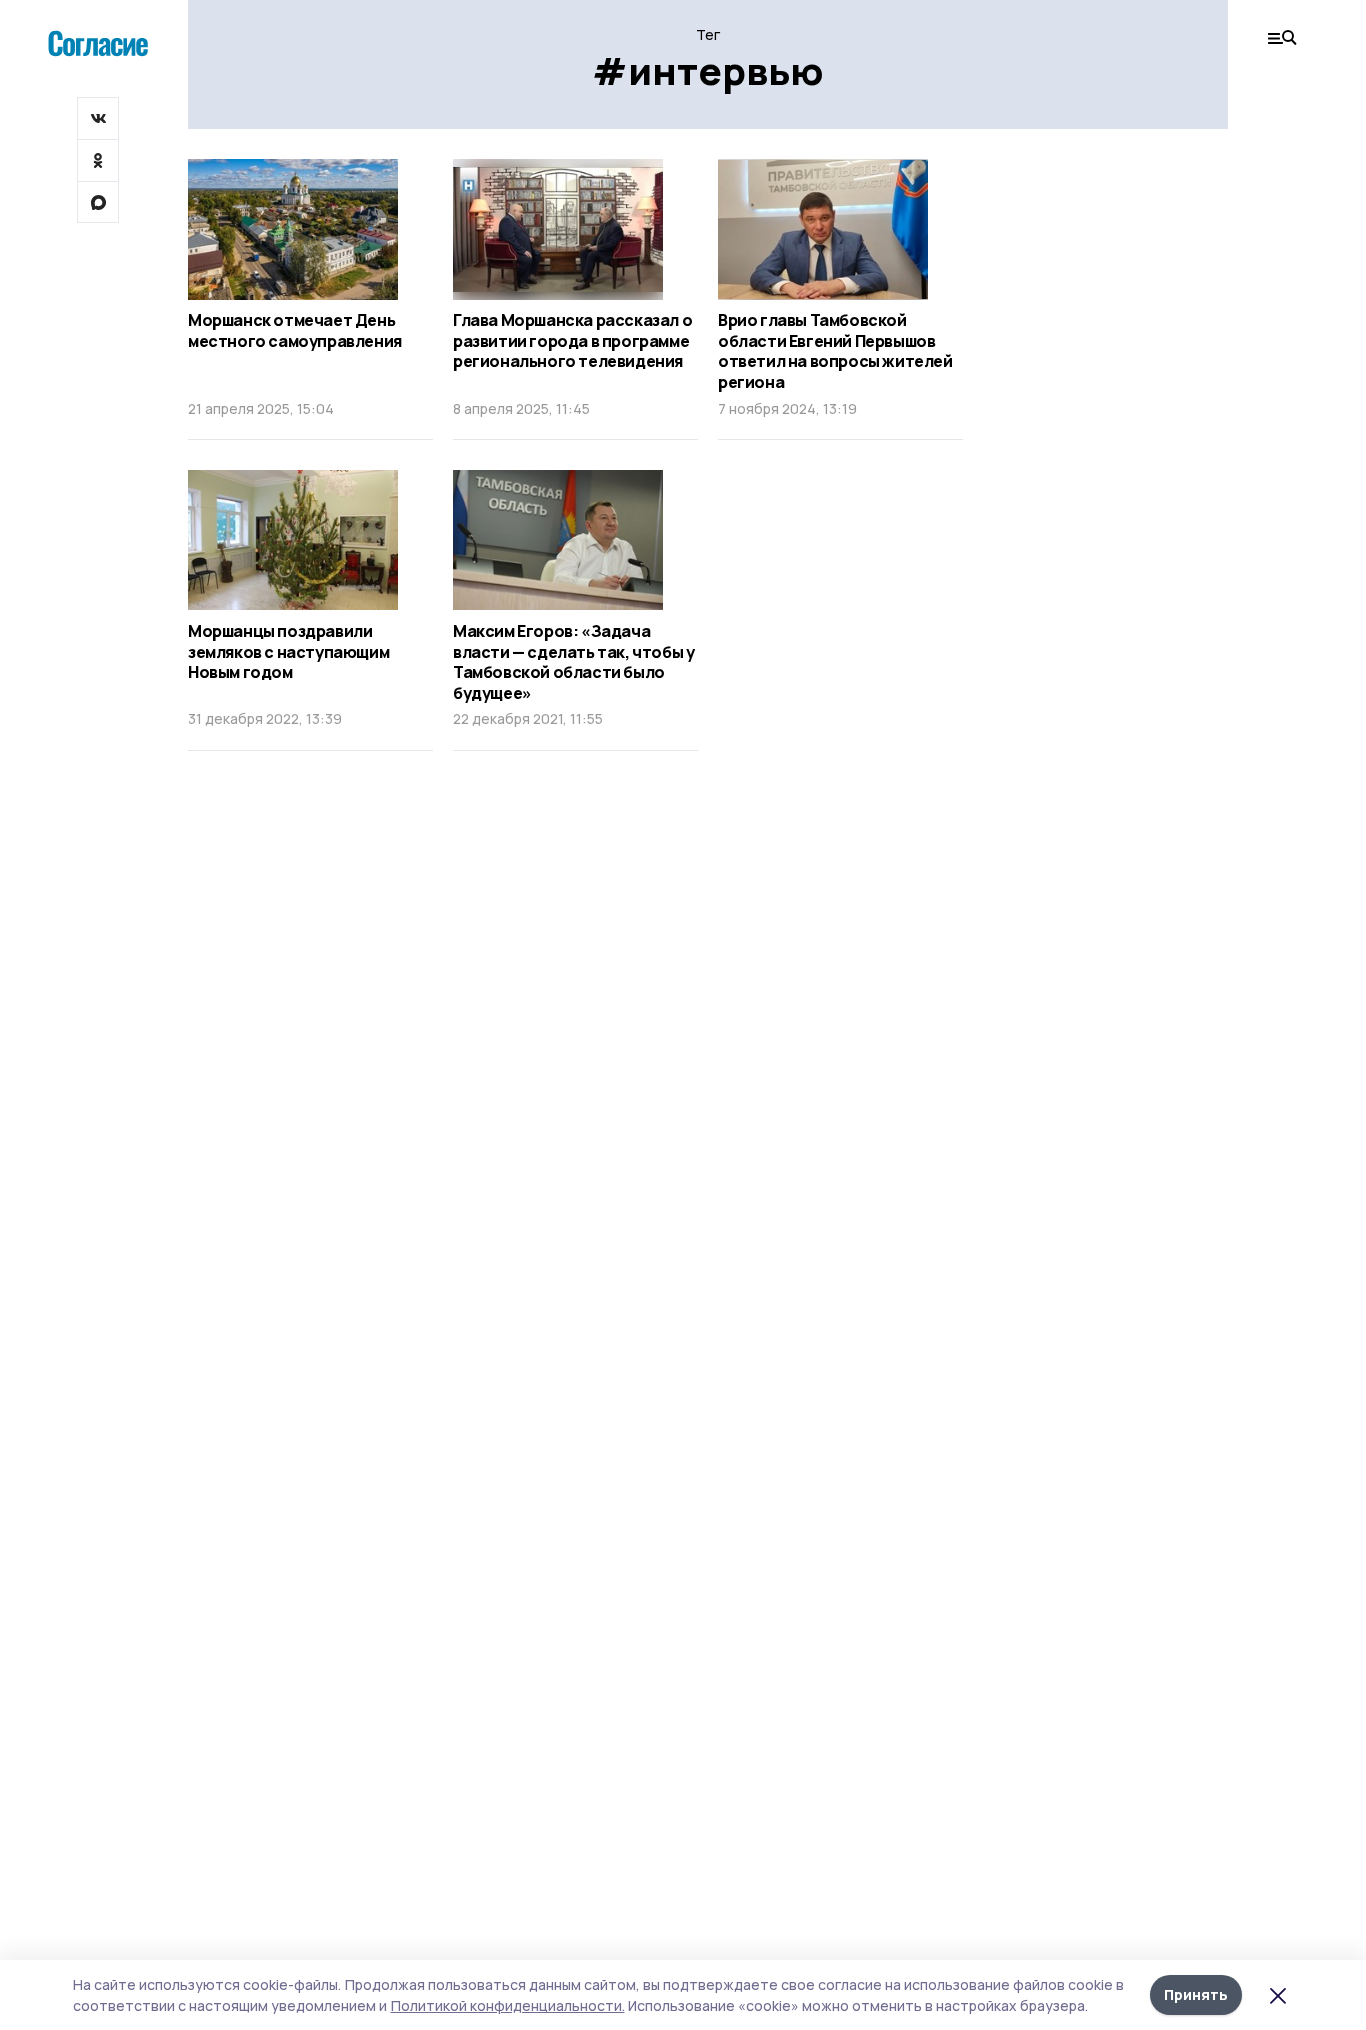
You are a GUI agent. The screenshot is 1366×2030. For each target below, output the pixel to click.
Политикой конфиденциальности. (508, 2005)
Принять (1196, 1994)
